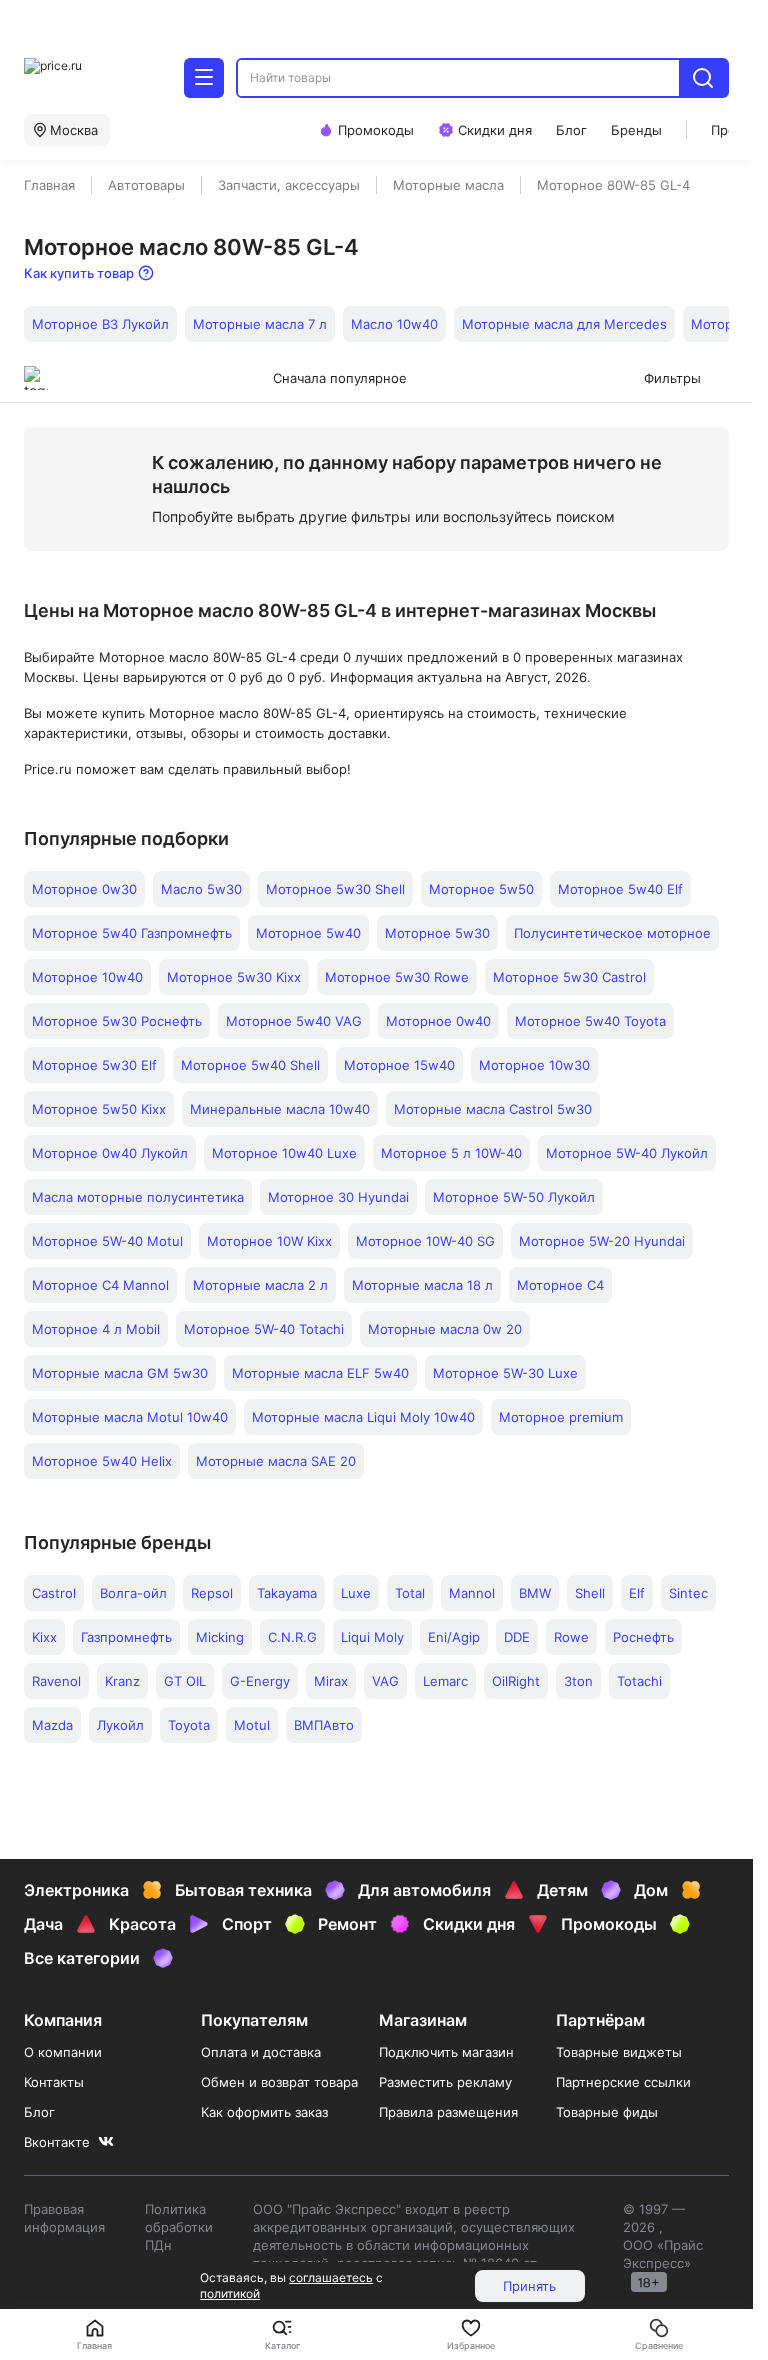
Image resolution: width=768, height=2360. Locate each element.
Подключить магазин (446, 2052)
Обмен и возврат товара (279, 2082)
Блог (39, 2112)
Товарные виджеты (619, 2052)
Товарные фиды (607, 2112)
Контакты (54, 2082)
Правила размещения (448, 2112)
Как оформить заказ (264, 2112)
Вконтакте (57, 2142)
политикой (230, 2293)
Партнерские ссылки (623, 2082)
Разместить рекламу (445, 2082)
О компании (63, 2052)
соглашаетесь (331, 2277)
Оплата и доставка (261, 2052)
